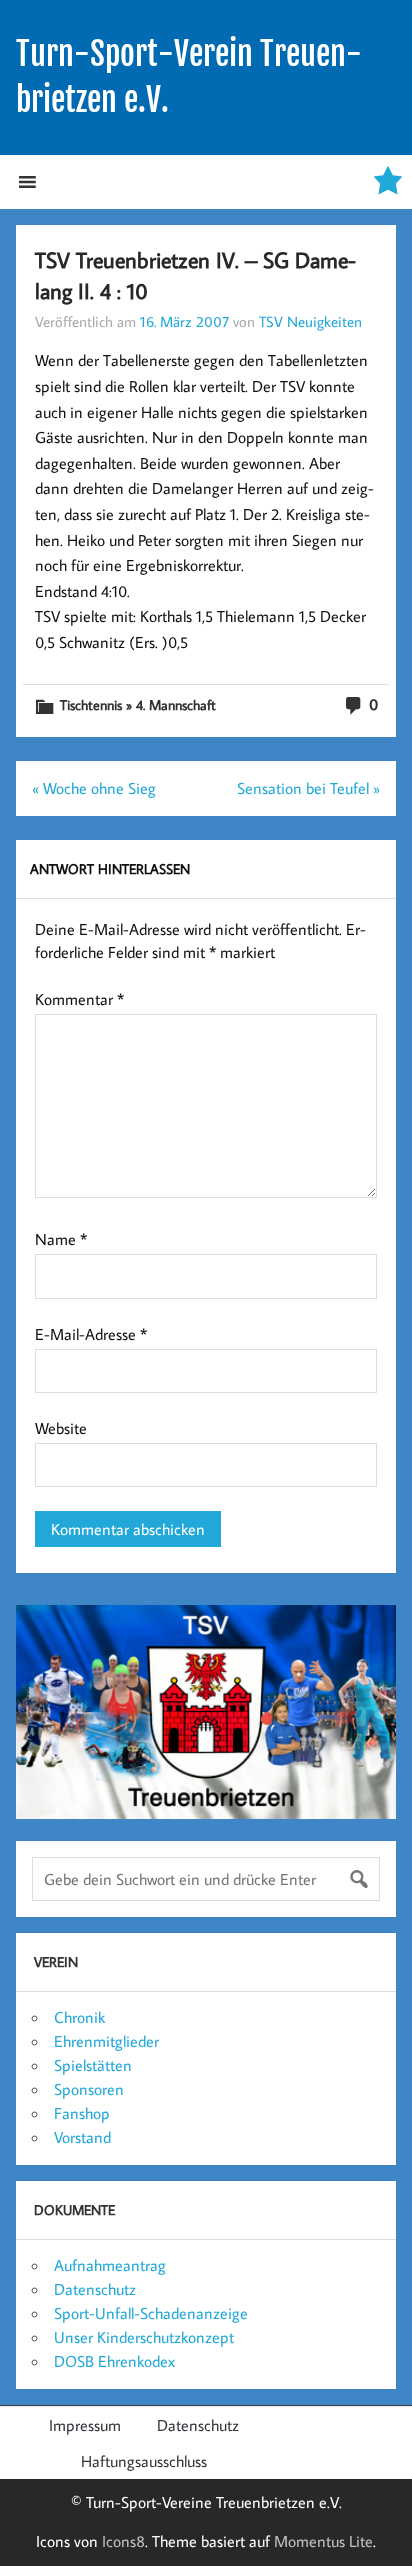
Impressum (85, 2425)
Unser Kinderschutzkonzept (144, 2337)
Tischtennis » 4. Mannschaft (138, 704)
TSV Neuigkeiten (310, 321)
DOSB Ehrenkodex (114, 2361)
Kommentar (79, 999)
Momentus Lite (323, 2541)
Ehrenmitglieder (106, 2041)
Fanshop (82, 2113)
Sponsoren (89, 2089)
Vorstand (82, 2137)
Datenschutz (95, 2289)
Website (61, 1428)
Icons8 (123, 2541)
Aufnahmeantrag (110, 2265)
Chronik (79, 2017)
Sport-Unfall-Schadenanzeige (151, 2313)
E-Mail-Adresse (91, 1334)
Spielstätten (93, 2065)
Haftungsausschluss (144, 2461)
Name (61, 1239)
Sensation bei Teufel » (308, 788)
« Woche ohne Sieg (94, 788)
